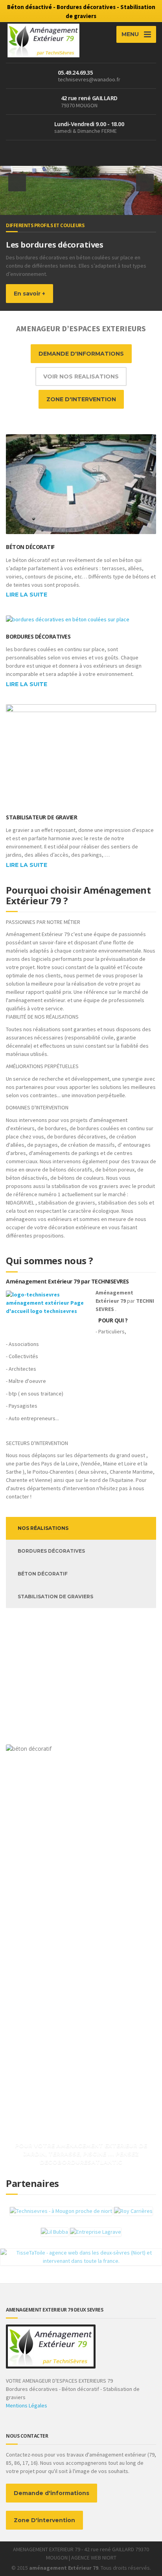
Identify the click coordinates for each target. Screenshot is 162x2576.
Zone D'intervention (44, 2520)
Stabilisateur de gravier (41, 817)
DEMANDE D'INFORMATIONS (81, 354)
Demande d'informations (52, 2493)
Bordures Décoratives (38, 636)
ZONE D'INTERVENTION (81, 399)
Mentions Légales (27, 2405)
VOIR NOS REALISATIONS (81, 376)
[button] (17, 183)
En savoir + (29, 294)
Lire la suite (27, 595)
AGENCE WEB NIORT (94, 2558)
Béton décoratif (30, 547)
